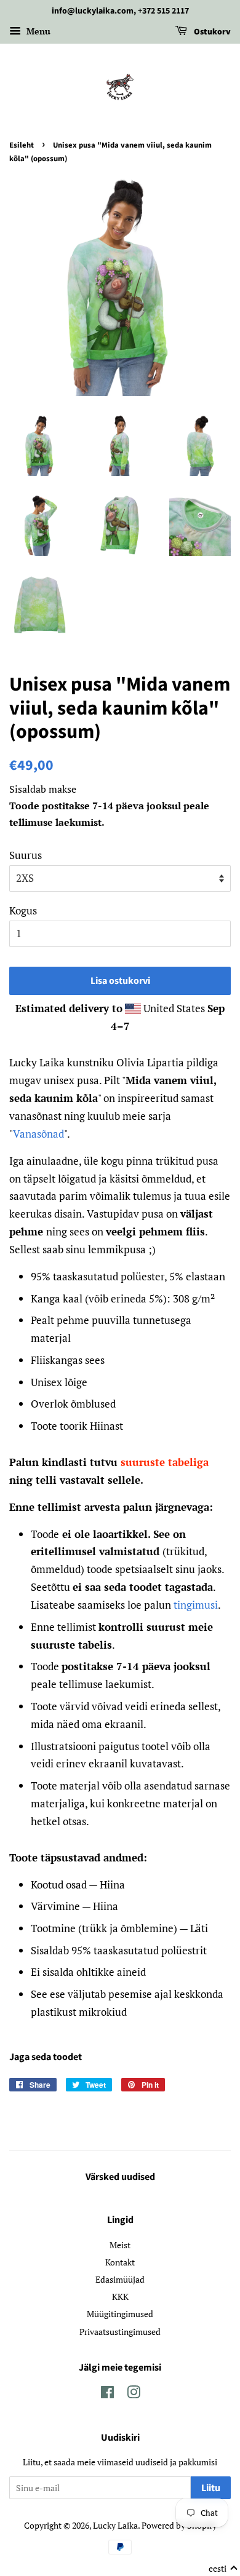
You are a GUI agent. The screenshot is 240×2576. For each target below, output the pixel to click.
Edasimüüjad (120, 2279)
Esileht (22, 145)
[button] (223, 2569)
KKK (120, 2297)
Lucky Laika (115, 2525)
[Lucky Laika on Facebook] (107, 2394)
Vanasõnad (38, 1134)
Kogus (23, 910)
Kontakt (120, 2262)
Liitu (211, 2488)
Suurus (26, 855)
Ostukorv (211, 32)
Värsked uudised (120, 2177)
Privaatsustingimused (120, 2332)
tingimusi (196, 1605)
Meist (120, 2245)
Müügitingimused (120, 2314)
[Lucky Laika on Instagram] (134, 2394)
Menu (37, 31)
